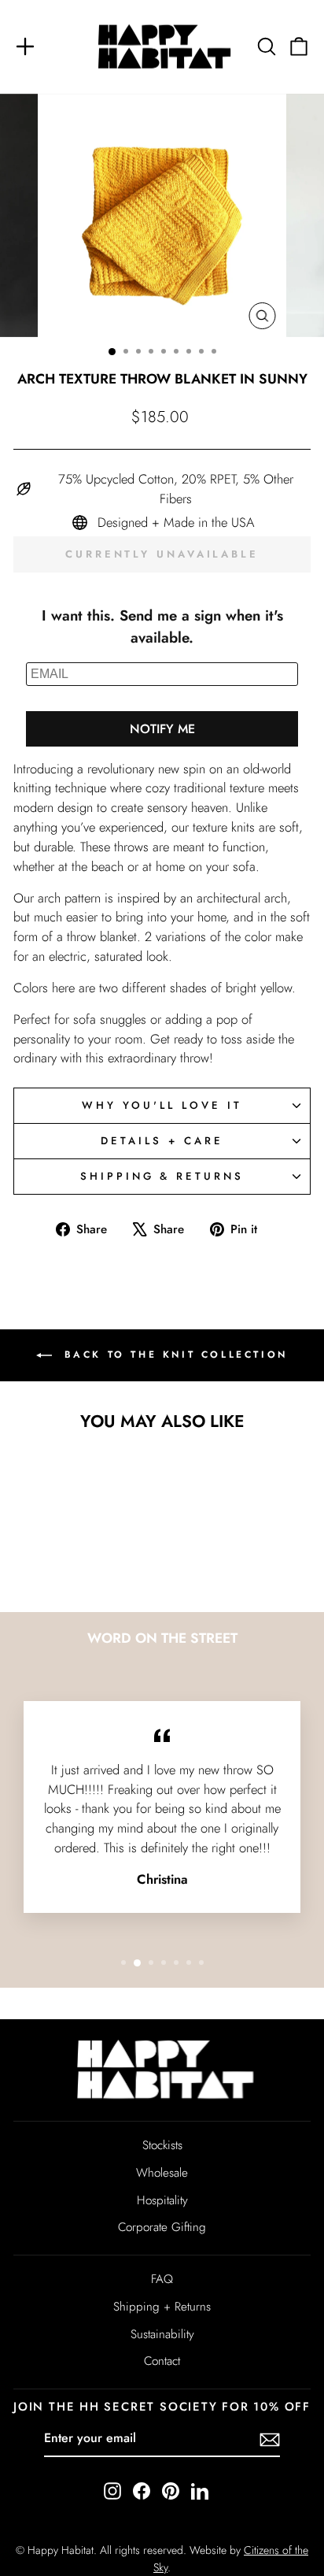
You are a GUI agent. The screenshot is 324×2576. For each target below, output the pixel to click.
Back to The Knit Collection (173, 1354)
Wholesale (162, 2173)
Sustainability (162, 2334)
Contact (162, 2361)
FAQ (162, 2279)
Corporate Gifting (162, 2227)
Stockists (162, 2145)
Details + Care (162, 1141)
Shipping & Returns (162, 1176)
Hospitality (162, 2200)
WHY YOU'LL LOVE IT (162, 1105)
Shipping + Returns (162, 2307)
